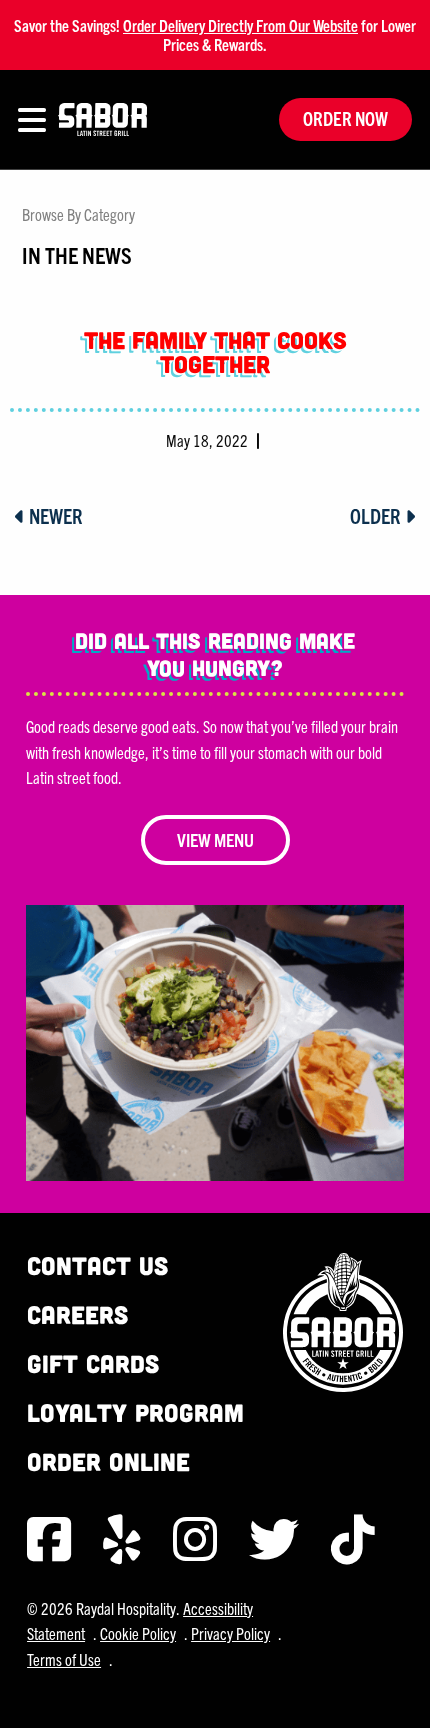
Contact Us (97, 1265)
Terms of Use (64, 1659)
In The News (77, 254)
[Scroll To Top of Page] (394, 1692)
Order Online (108, 1461)
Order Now (345, 118)
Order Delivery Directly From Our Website (240, 25)
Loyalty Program (135, 1412)
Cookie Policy (138, 1633)
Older (377, 515)
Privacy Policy (230, 1633)
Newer (54, 515)
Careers (77, 1314)
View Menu (215, 839)
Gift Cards (93, 1363)
